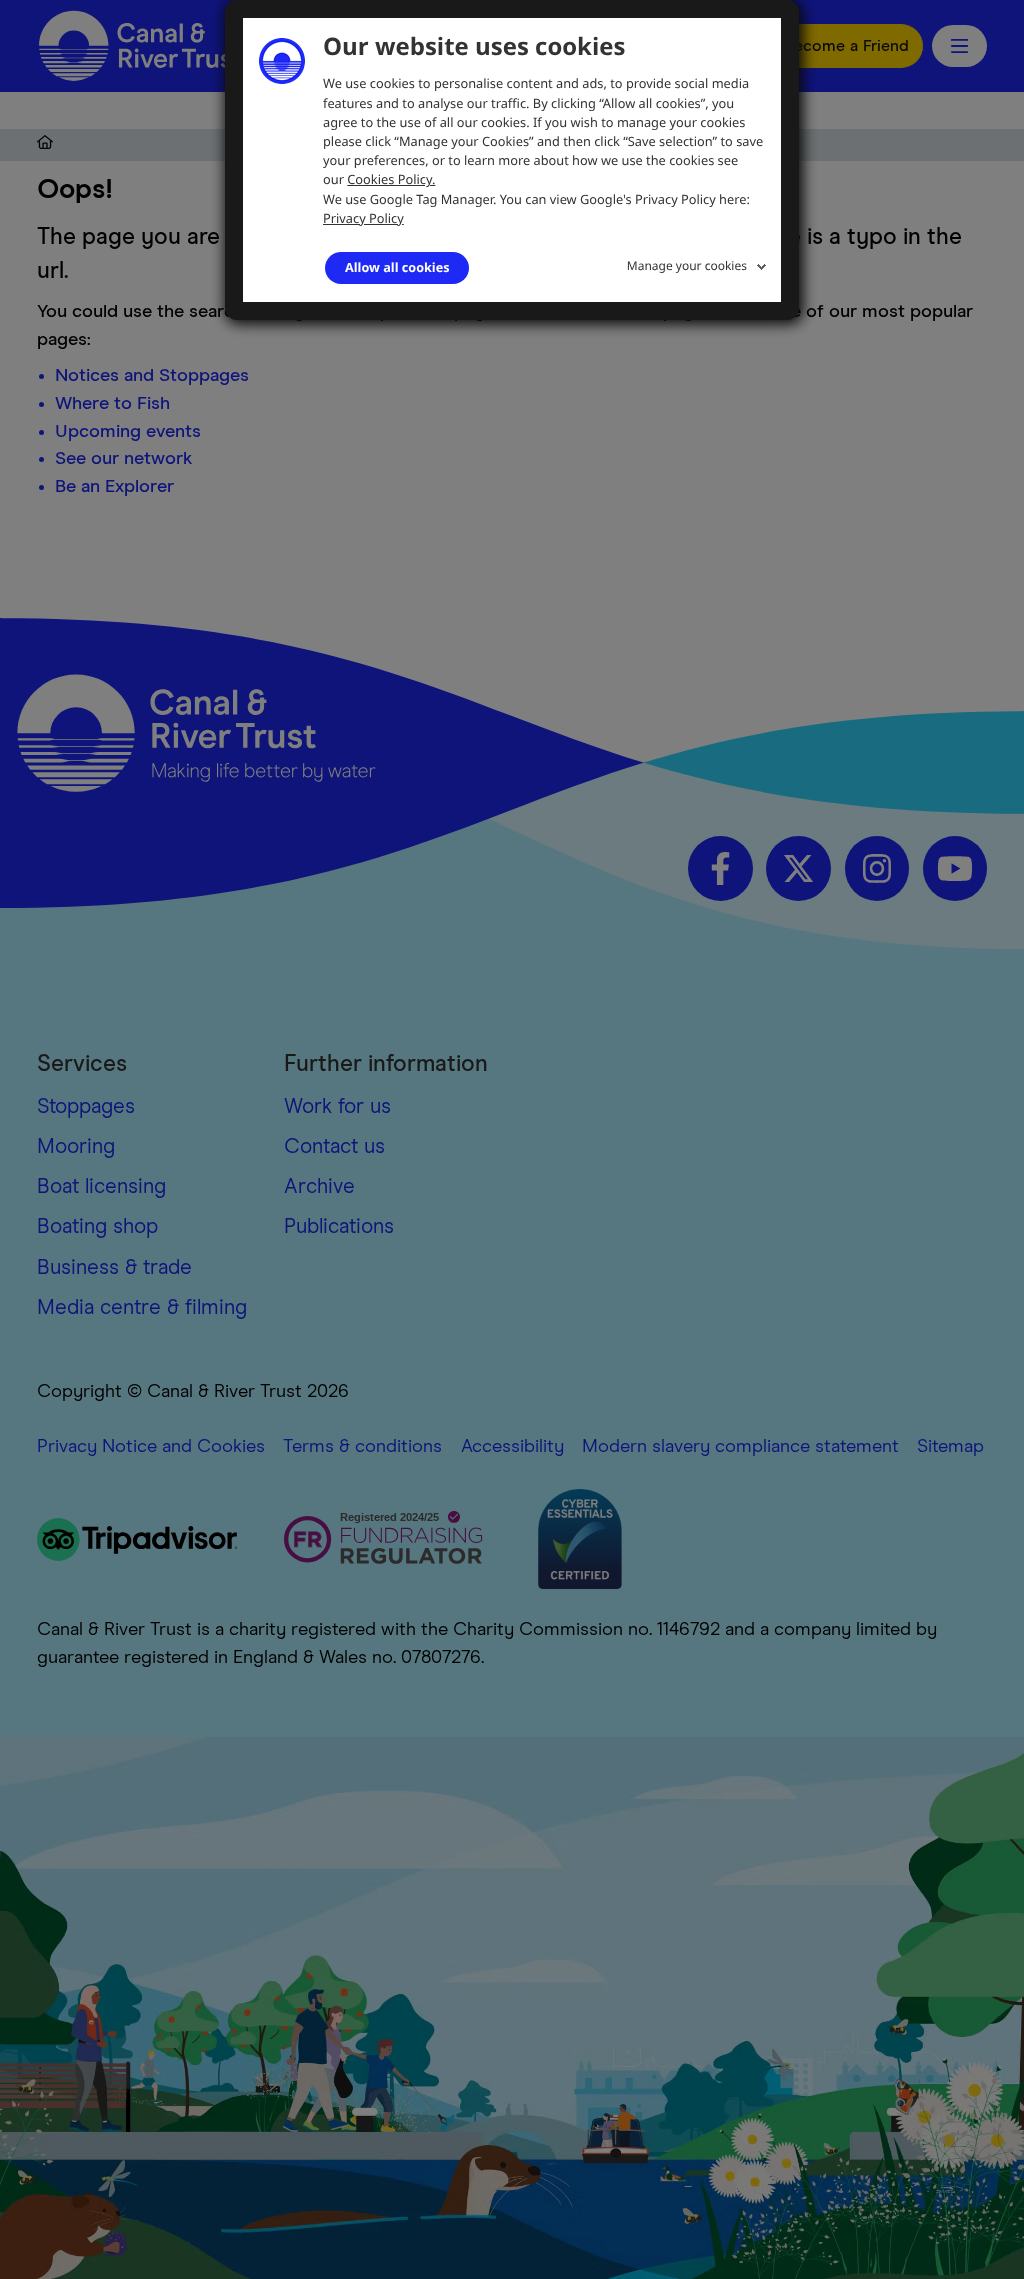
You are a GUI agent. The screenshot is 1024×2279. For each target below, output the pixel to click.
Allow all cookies (397, 267)
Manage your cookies (687, 265)
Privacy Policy (363, 218)
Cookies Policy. (391, 179)
